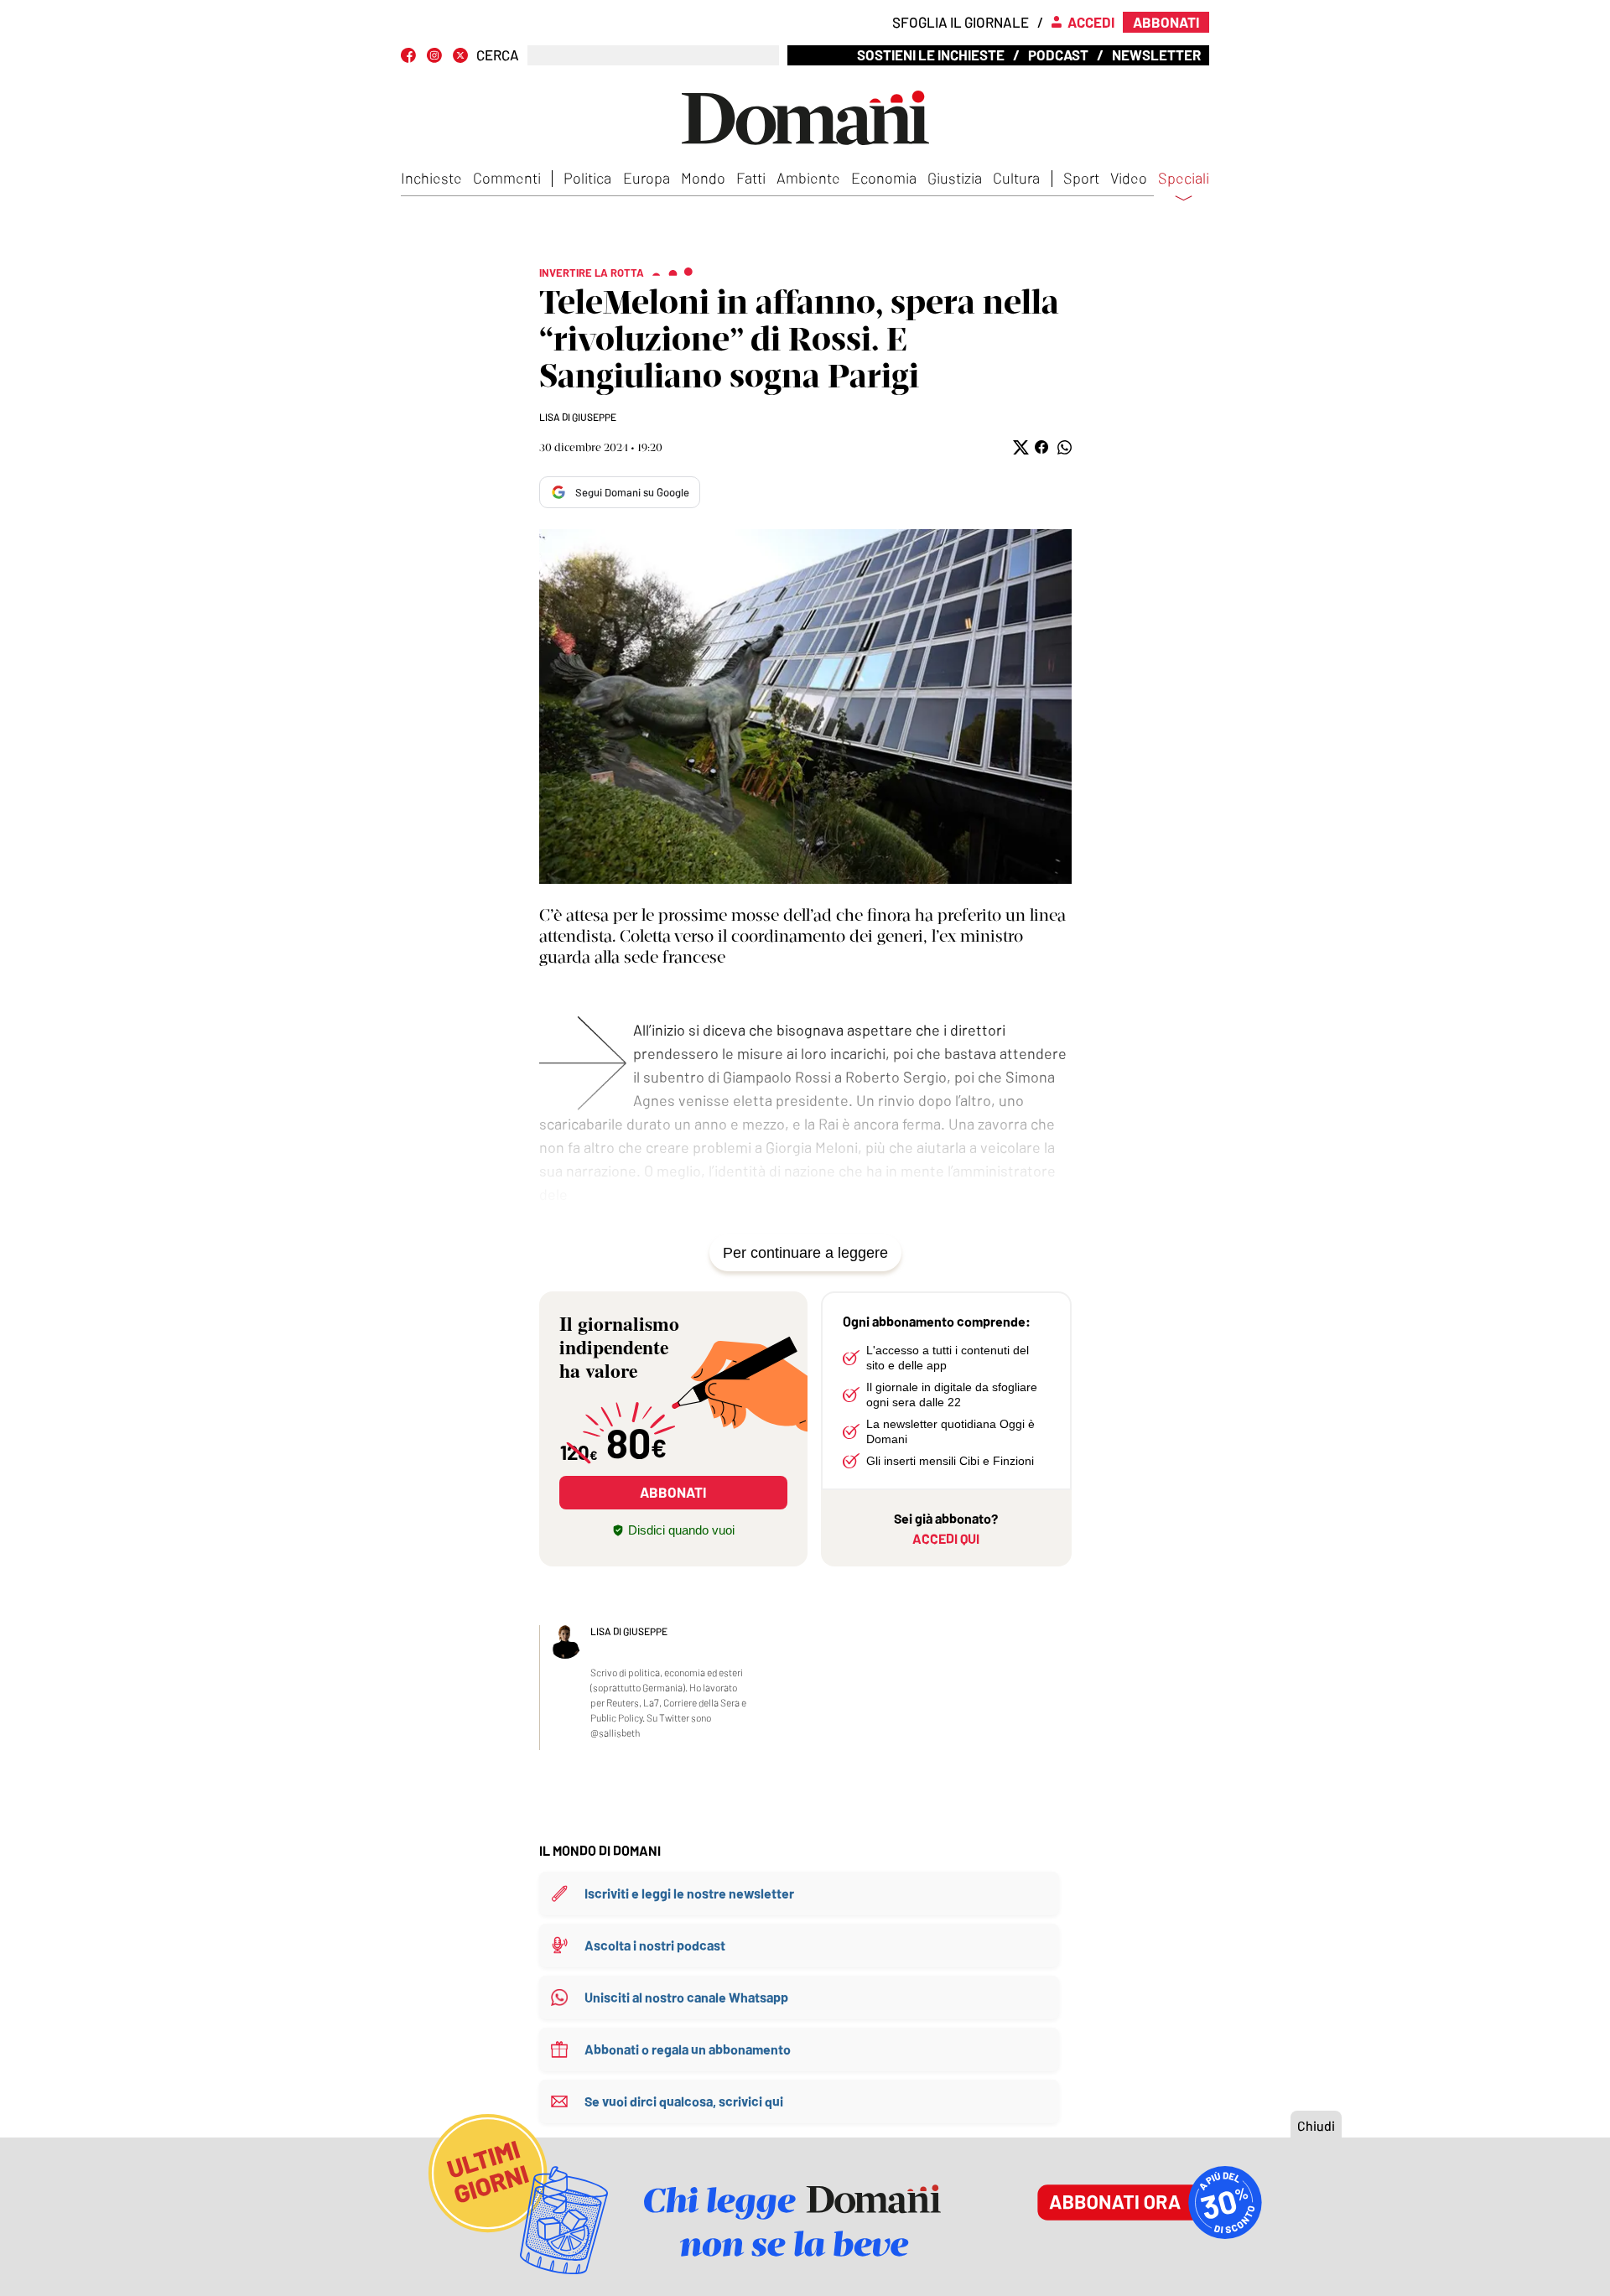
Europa (647, 178)
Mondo (703, 178)
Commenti (507, 178)
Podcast (1058, 55)
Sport (1081, 178)
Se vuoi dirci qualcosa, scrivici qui (684, 2101)
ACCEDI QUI (946, 1538)
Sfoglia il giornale (961, 22)
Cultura (1016, 178)
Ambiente (808, 178)
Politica (587, 178)
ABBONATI (673, 1492)
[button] (1019, 447)
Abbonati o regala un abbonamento (688, 2049)
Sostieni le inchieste (931, 55)
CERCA (498, 55)
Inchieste (431, 178)
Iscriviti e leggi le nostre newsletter (689, 1893)
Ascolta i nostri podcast (655, 1945)
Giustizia (955, 178)
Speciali (1184, 179)
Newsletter (1156, 55)
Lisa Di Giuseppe (578, 417)
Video (1129, 178)
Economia (884, 178)
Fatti (751, 178)
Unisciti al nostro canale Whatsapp (686, 1997)
